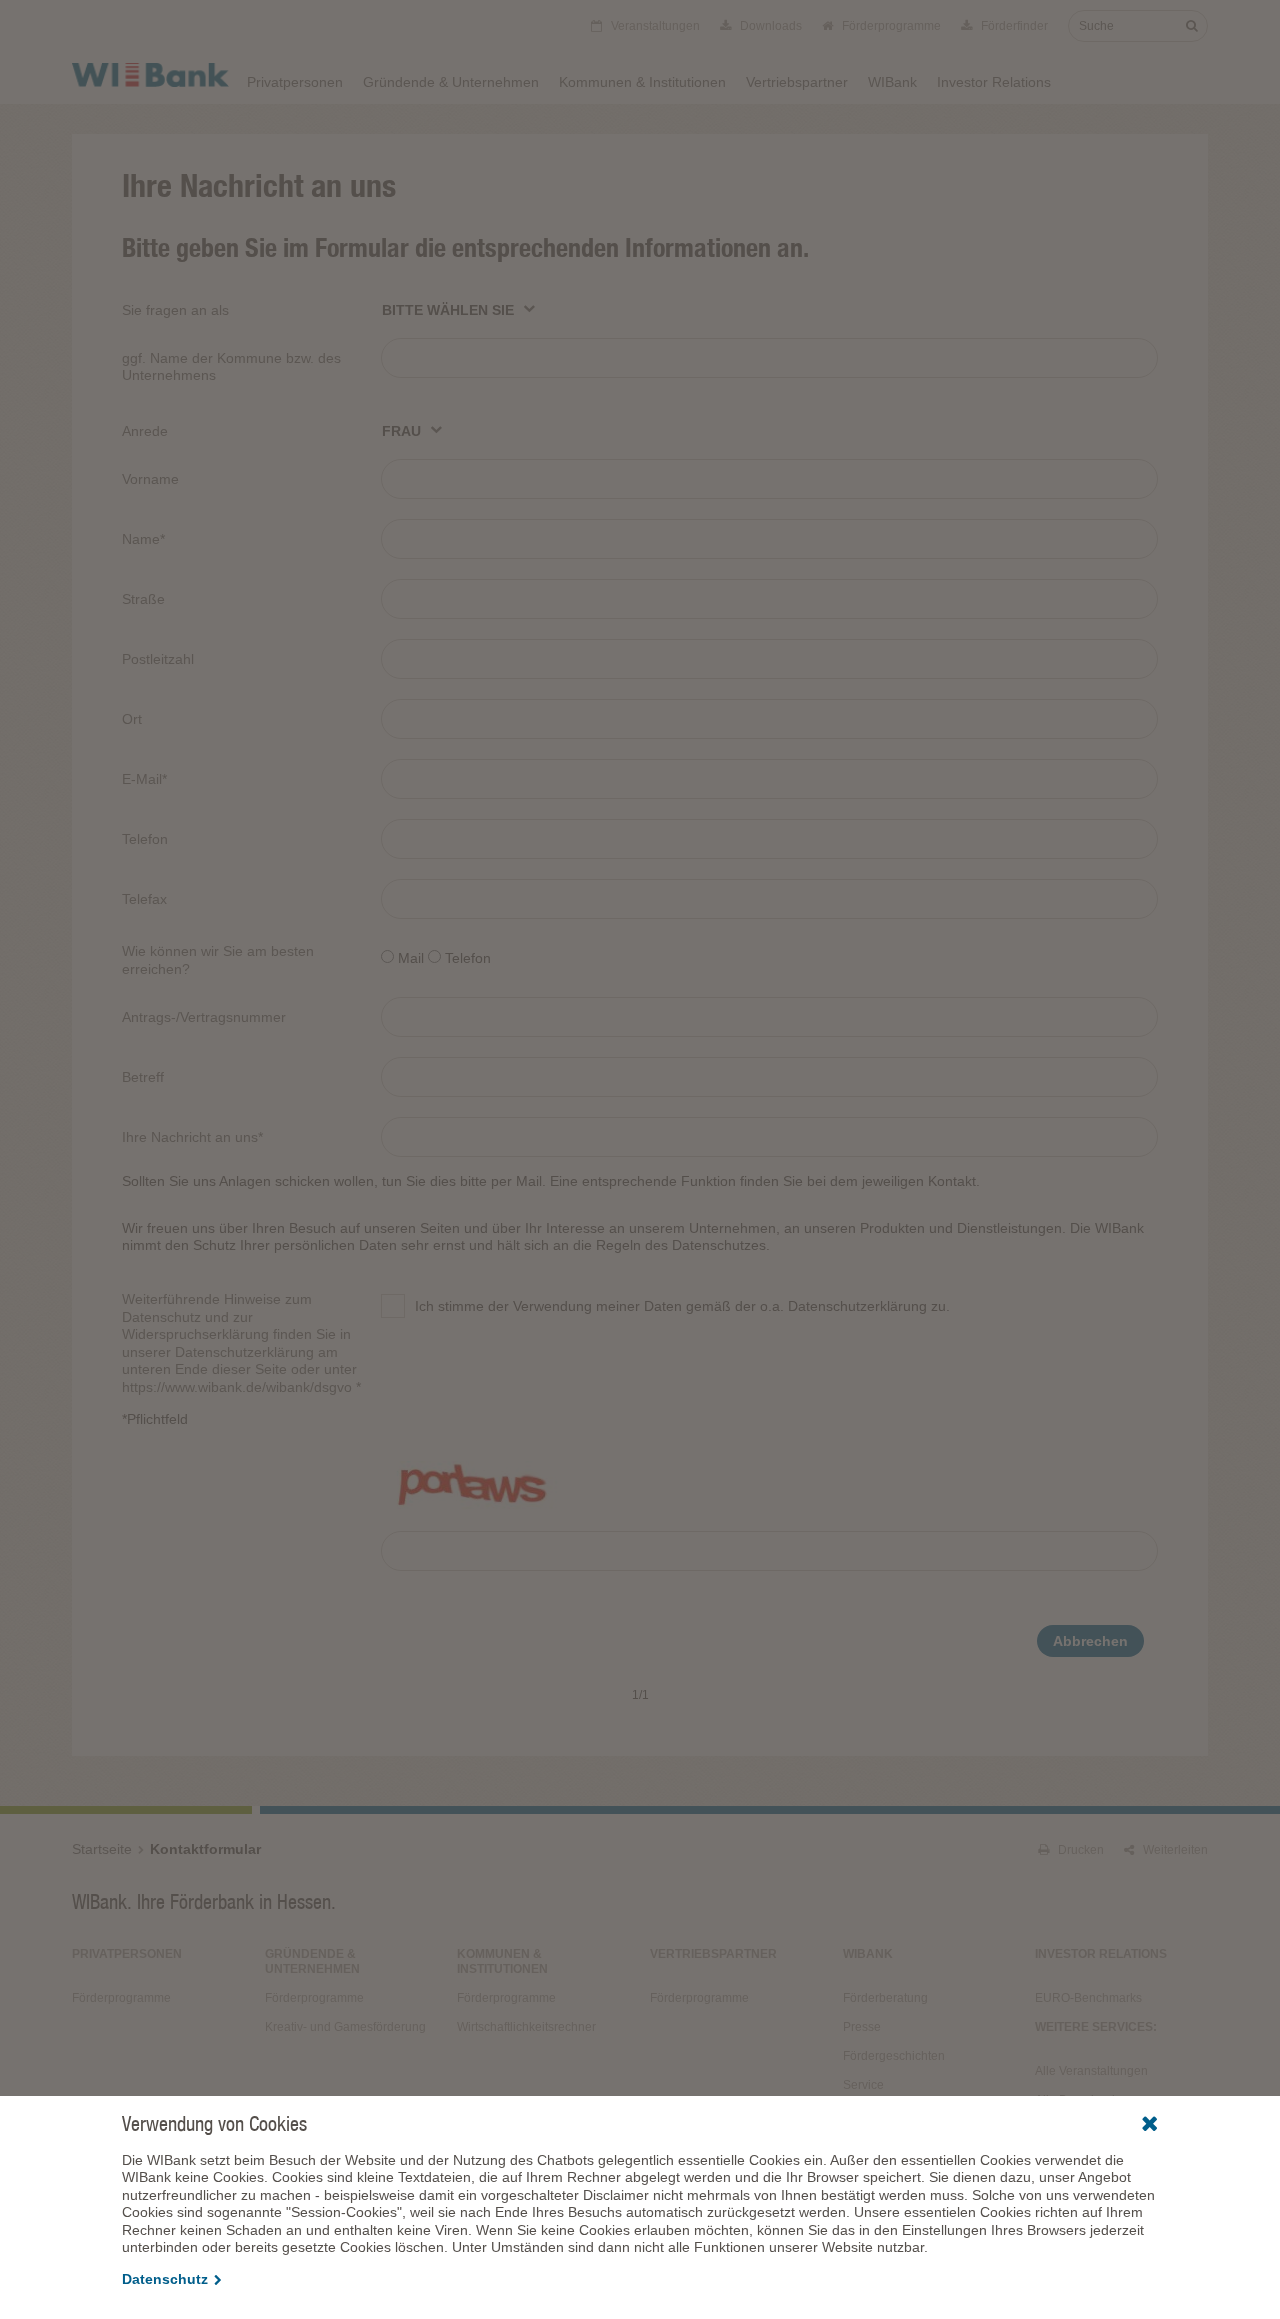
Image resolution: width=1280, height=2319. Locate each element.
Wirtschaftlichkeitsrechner (526, 2027)
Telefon (145, 839)
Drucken (1079, 1850)
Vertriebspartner (797, 82)
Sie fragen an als (175, 310)
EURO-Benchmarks (1088, 1998)
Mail (411, 958)
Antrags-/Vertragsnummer (204, 1017)
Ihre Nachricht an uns (192, 1137)
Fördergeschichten (894, 2056)
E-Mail (144, 779)
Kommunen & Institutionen (642, 82)
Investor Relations (994, 82)
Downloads (769, 26)
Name (143, 539)
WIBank (892, 82)
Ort (132, 719)
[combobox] (459, 309)
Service (863, 2085)
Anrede (145, 431)
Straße (143, 599)
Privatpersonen (295, 82)
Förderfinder (1013, 26)
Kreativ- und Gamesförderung (345, 2027)
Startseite (102, 1849)
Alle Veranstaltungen (1091, 2071)
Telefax (144, 899)
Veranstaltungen (654, 26)
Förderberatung (885, 1998)
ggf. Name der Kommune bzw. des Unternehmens (231, 367)
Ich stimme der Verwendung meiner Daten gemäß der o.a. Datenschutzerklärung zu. (682, 1306)
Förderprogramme (890, 26)
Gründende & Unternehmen (451, 82)
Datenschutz (165, 2279)
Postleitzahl (158, 659)
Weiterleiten (1174, 1850)
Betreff (143, 1077)
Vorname (150, 479)
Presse (862, 2027)
